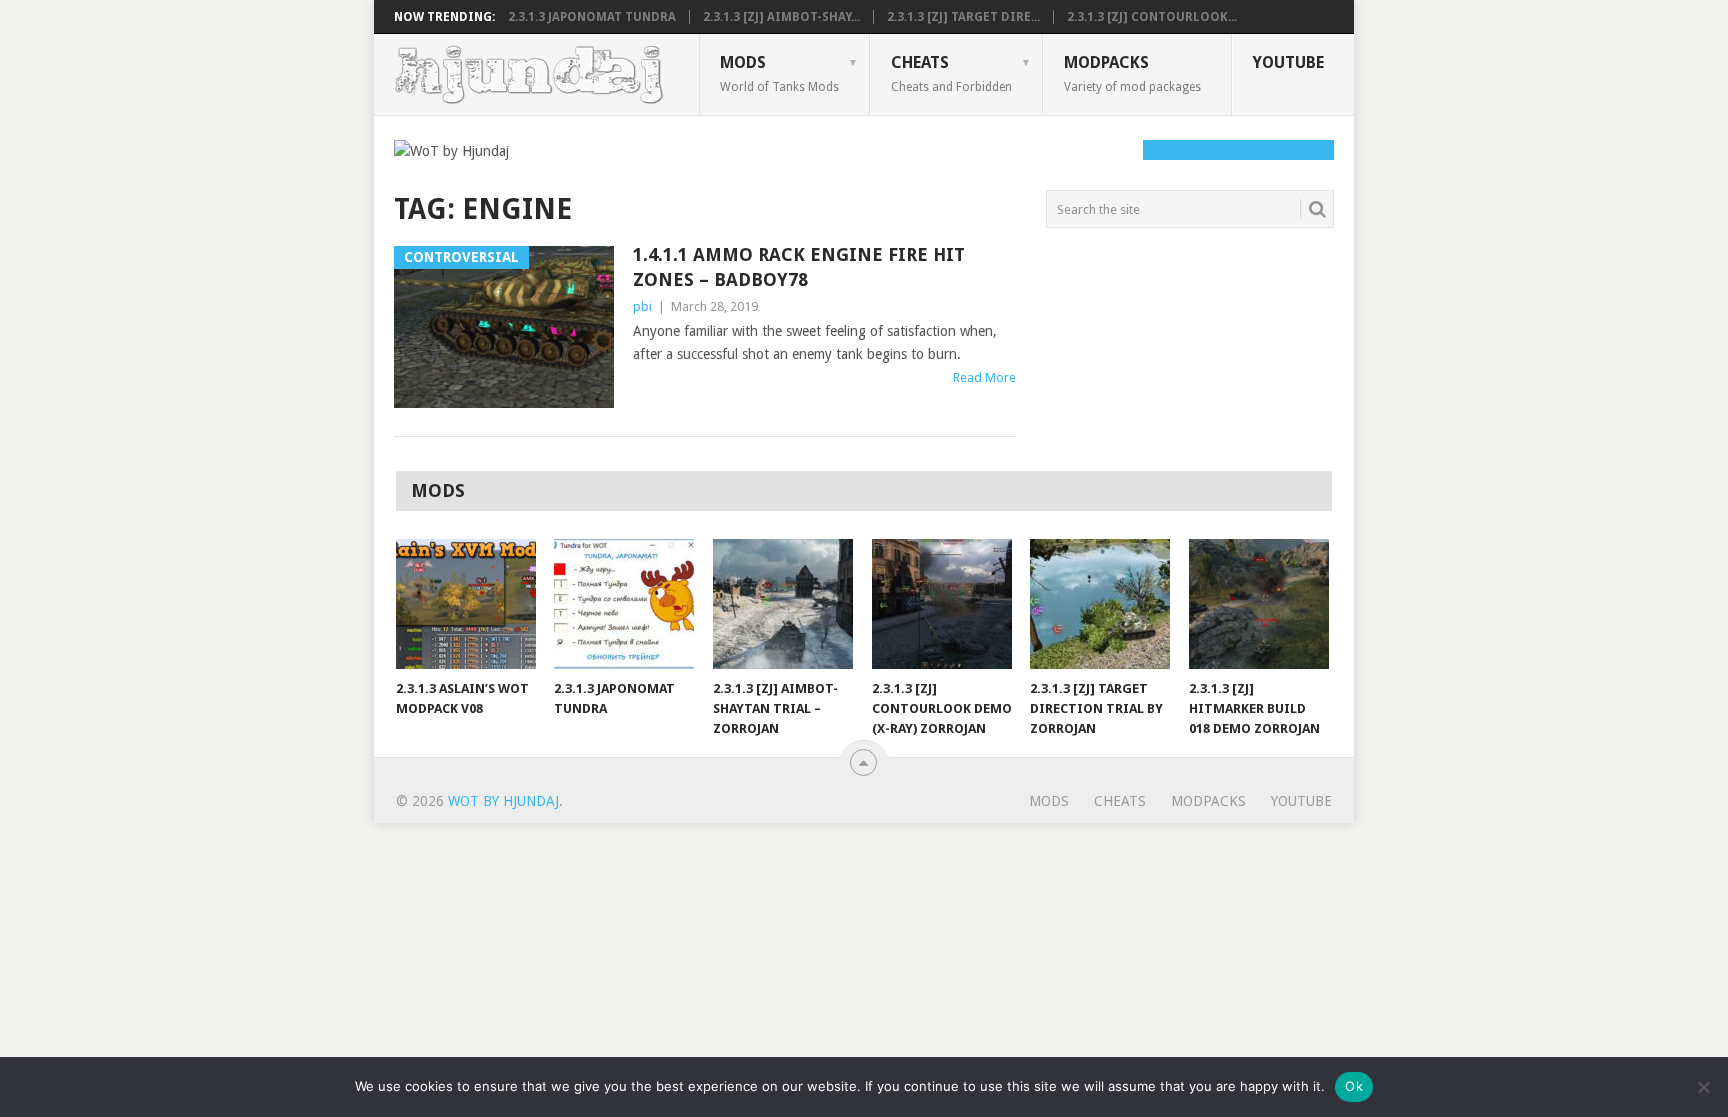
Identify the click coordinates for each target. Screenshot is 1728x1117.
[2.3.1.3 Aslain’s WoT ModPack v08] (466, 604)
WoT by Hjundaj (503, 801)
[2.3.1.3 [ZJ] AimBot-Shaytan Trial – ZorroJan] (783, 604)
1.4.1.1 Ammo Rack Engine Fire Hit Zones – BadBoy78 (799, 267)
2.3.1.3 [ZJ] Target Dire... (963, 17)
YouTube (1288, 62)
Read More (984, 377)
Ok (1354, 1086)
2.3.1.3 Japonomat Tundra (592, 17)
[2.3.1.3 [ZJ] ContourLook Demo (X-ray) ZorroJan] (942, 604)
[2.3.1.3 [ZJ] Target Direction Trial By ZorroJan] (1100, 604)
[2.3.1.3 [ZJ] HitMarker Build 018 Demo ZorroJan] (1259, 604)
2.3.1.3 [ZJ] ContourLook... (1152, 17)
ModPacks (1132, 73)
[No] (1703, 1087)
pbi (642, 306)
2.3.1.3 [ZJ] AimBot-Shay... (781, 17)
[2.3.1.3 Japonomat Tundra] (624, 604)
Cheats (951, 73)
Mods (779, 73)
